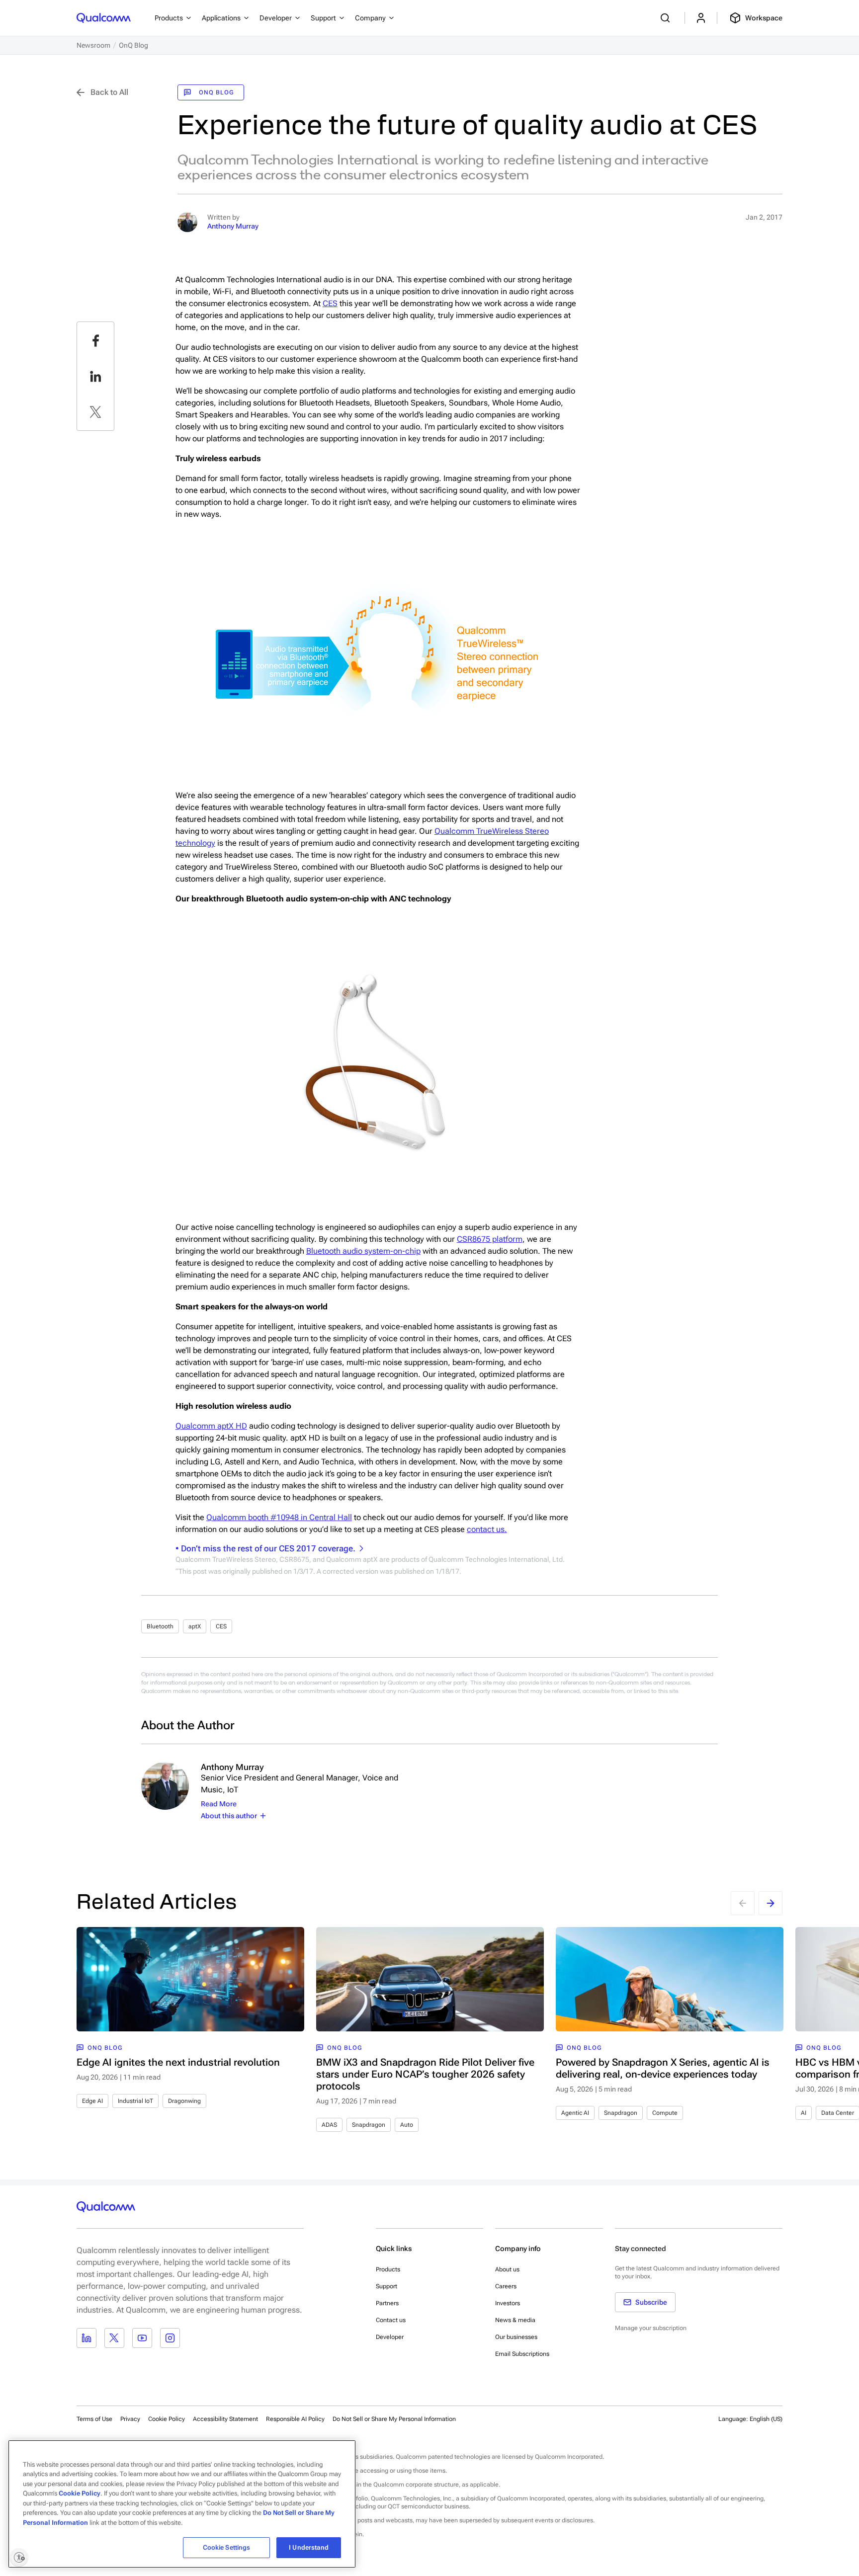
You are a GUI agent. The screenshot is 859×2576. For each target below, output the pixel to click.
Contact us (391, 2320)
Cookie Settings (227, 2547)
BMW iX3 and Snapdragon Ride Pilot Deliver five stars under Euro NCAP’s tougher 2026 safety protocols (425, 2074)
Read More (219, 1804)
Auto (407, 2125)
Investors (508, 2303)
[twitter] (95, 412)
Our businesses (516, 2337)
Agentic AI (575, 2113)
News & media (515, 2320)
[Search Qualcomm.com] (667, 18)
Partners (387, 2303)
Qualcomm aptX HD (211, 1426)
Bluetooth (160, 1626)
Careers (506, 2286)
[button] (394, 2418)
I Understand (309, 2547)
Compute (665, 2113)
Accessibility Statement (225, 2419)
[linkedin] (95, 376)
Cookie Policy (167, 2419)
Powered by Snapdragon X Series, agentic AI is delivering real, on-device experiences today (663, 2068)
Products (388, 2269)
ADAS (329, 2125)
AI (804, 2113)
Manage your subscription (651, 2328)
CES (330, 303)
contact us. (487, 1529)
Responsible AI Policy (295, 2419)
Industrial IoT (135, 2101)
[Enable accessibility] (19, 2557)
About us (507, 2269)
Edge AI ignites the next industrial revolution (178, 2062)
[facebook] (95, 340)
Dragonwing (184, 2101)
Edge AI (92, 2101)
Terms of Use (94, 2419)
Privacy (130, 2419)
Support (387, 2286)
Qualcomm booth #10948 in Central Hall (279, 1517)
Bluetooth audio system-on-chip (363, 1251)
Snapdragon (369, 2125)
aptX (195, 1626)
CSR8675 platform (490, 1239)
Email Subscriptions (522, 2354)
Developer (390, 2337)
